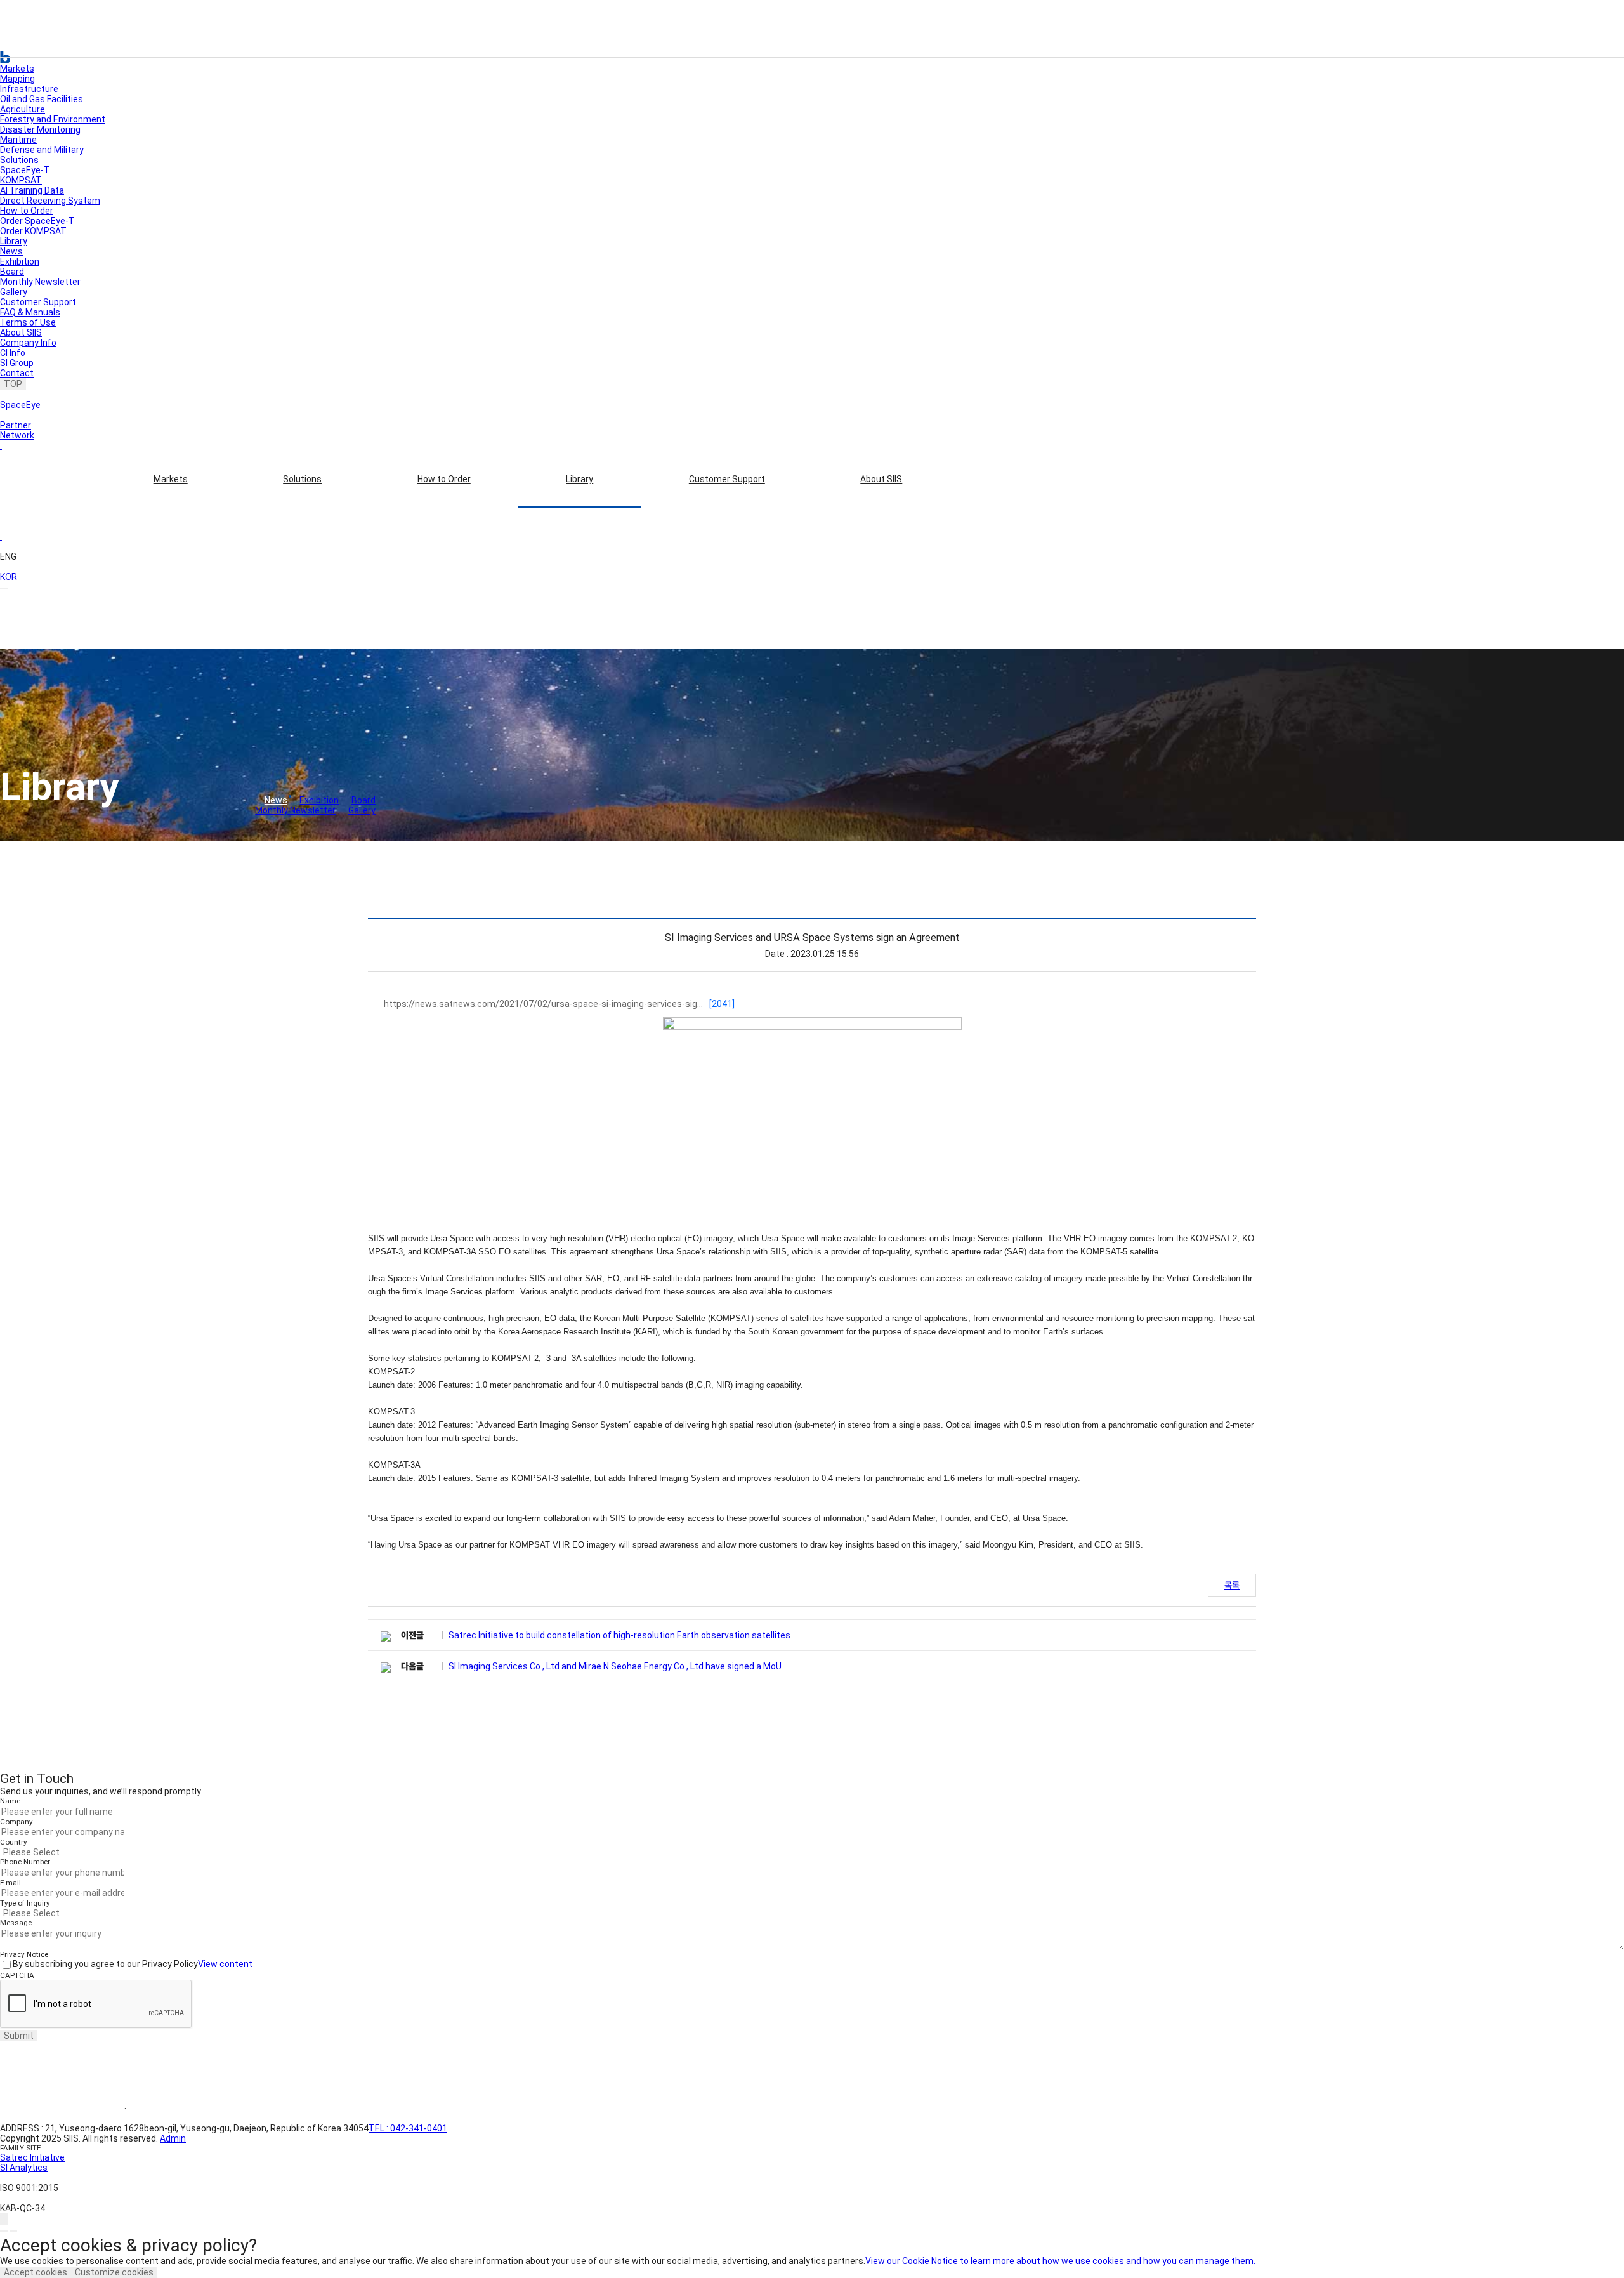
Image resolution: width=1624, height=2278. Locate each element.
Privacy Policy (171, 2109)
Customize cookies (114, 2272)
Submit (19, 2036)
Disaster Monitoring (40, 129)
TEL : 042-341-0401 (408, 2128)
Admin (173, 2138)
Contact (17, 373)
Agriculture (23, 109)
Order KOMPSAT (33, 231)
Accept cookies (36, 2272)
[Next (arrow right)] (13, 2231)
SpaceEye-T (25, 170)
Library (580, 479)
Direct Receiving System (50, 201)
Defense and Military (42, 150)
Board (12, 272)
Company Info (28, 343)
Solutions (302, 479)
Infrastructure (29, 89)
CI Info (13, 353)
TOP (13, 384)
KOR (9, 577)
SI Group (17, 363)
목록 (1232, 1585)
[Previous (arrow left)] (4, 2231)
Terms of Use (28, 322)
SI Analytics (24, 2168)
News (11, 251)
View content (225, 1964)
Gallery (14, 292)
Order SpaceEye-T (37, 221)
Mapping (17, 79)
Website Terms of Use (62, 2109)
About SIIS (881, 479)
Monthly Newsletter (40, 282)
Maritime (18, 140)
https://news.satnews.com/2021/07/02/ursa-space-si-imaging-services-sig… (559, 1004)
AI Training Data (32, 190)
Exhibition (20, 261)
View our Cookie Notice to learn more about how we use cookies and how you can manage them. (1060, 2261)
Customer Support (727, 479)
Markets (171, 479)
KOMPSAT (21, 180)
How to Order (444, 479)
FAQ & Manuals (30, 312)
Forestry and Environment (53, 119)
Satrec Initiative (32, 2157)
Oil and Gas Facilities (42, 99)
